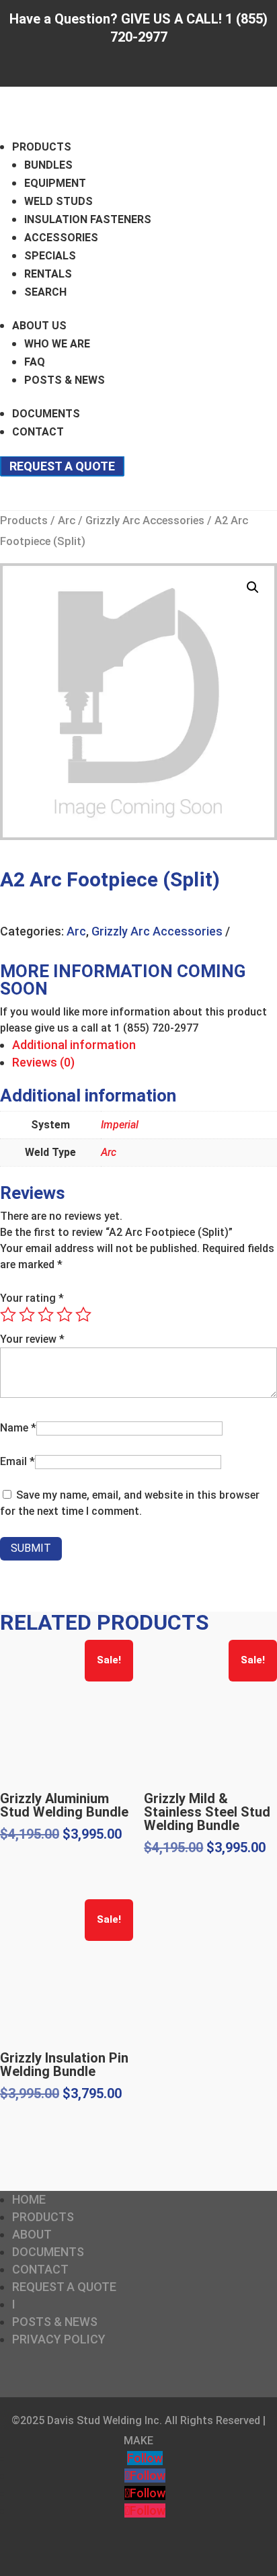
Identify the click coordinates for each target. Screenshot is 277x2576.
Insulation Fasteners (88, 219)
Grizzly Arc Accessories (145, 521)
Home (29, 2199)
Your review (32, 1339)
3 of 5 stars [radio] (46, 1315)
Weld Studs (58, 201)
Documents (46, 414)
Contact (38, 432)
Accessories (61, 238)
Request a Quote (62, 466)
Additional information (74, 1045)
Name (18, 1428)
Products (42, 147)
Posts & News (65, 380)
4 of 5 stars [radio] (65, 1315)
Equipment (55, 183)
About (32, 2234)
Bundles (48, 165)
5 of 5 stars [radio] (83, 1315)
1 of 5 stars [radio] (8, 1315)
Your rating (32, 1298)
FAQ (35, 362)
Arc (67, 521)
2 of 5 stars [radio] (27, 1315)
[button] (253, 587)
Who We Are (57, 344)
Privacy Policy (59, 2339)
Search (45, 292)
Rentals (48, 274)
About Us (39, 326)
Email (17, 1461)
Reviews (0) (43, 1062)
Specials (50, 256)
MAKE (138, 2441)
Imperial (120, 1125)
